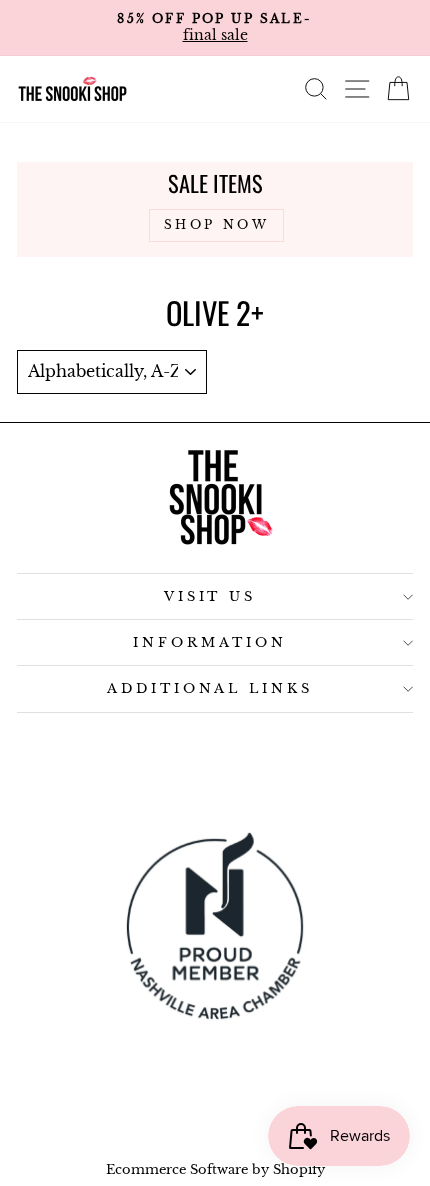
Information (210, 642)
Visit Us (210, 596)
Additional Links (210, 688)
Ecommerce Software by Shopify (215, 1169)
